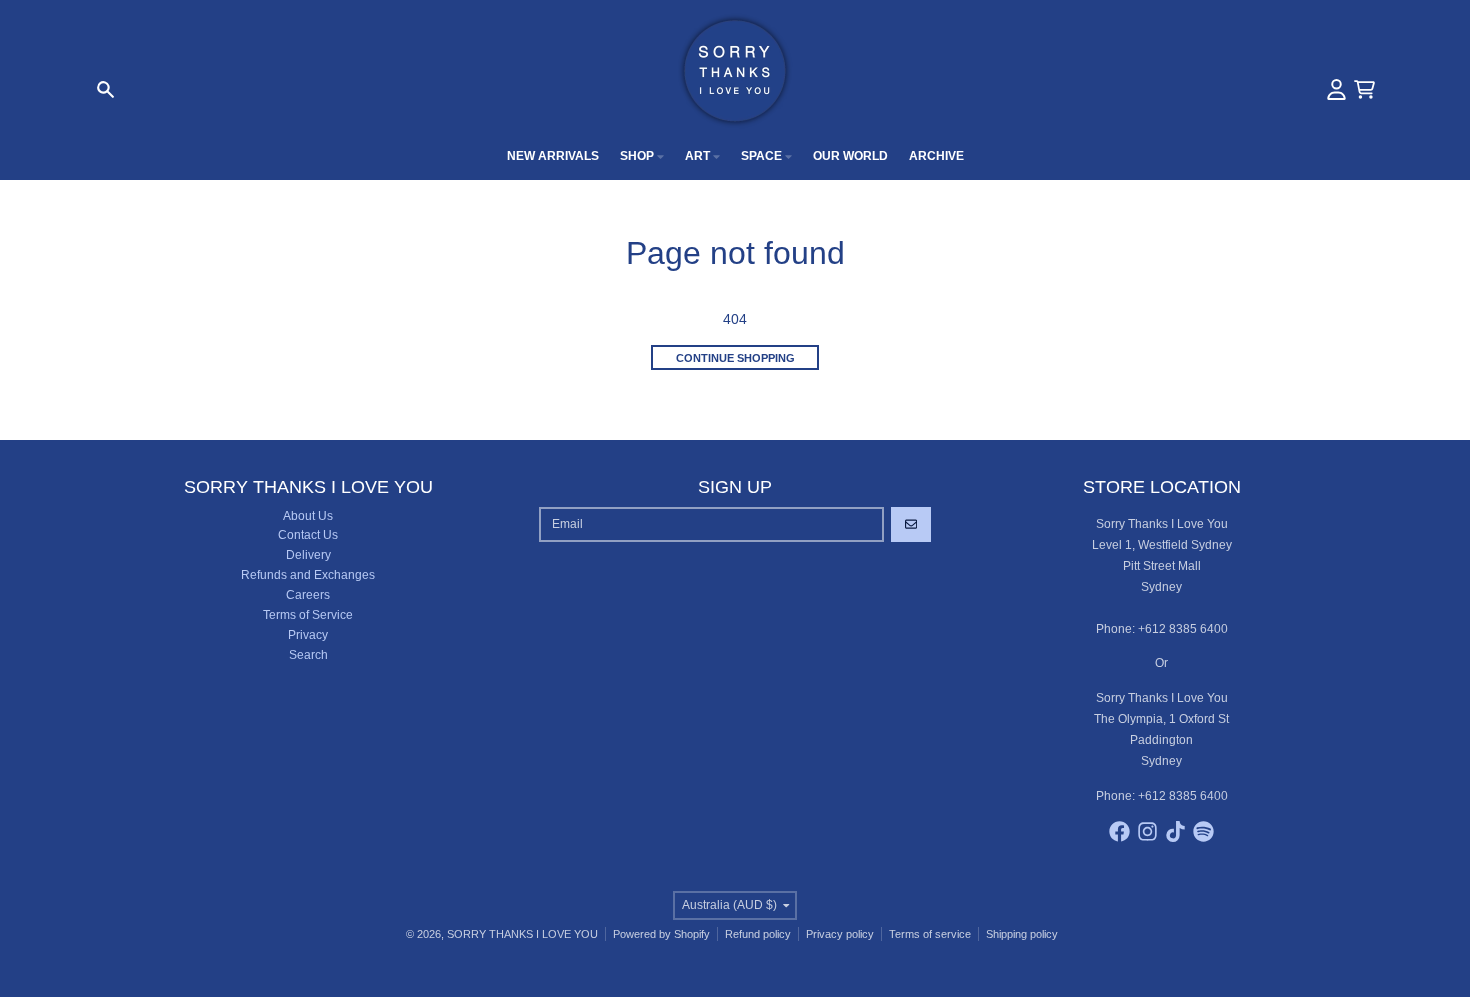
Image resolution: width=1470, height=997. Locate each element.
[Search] (105, 89)
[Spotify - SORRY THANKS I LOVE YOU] (1203, 831)
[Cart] (1364, 89)
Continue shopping (735, 358)
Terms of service (930, 934)
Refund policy (758, 934)
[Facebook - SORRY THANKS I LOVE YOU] (1119, 831)
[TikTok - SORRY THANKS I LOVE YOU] (1175, 831)
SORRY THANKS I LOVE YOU (522, 934)
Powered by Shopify (661, 934)
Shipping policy (1022, 934)
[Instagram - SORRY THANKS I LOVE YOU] (1147, 831)
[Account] (1336, 89)
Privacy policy (840, 934)
